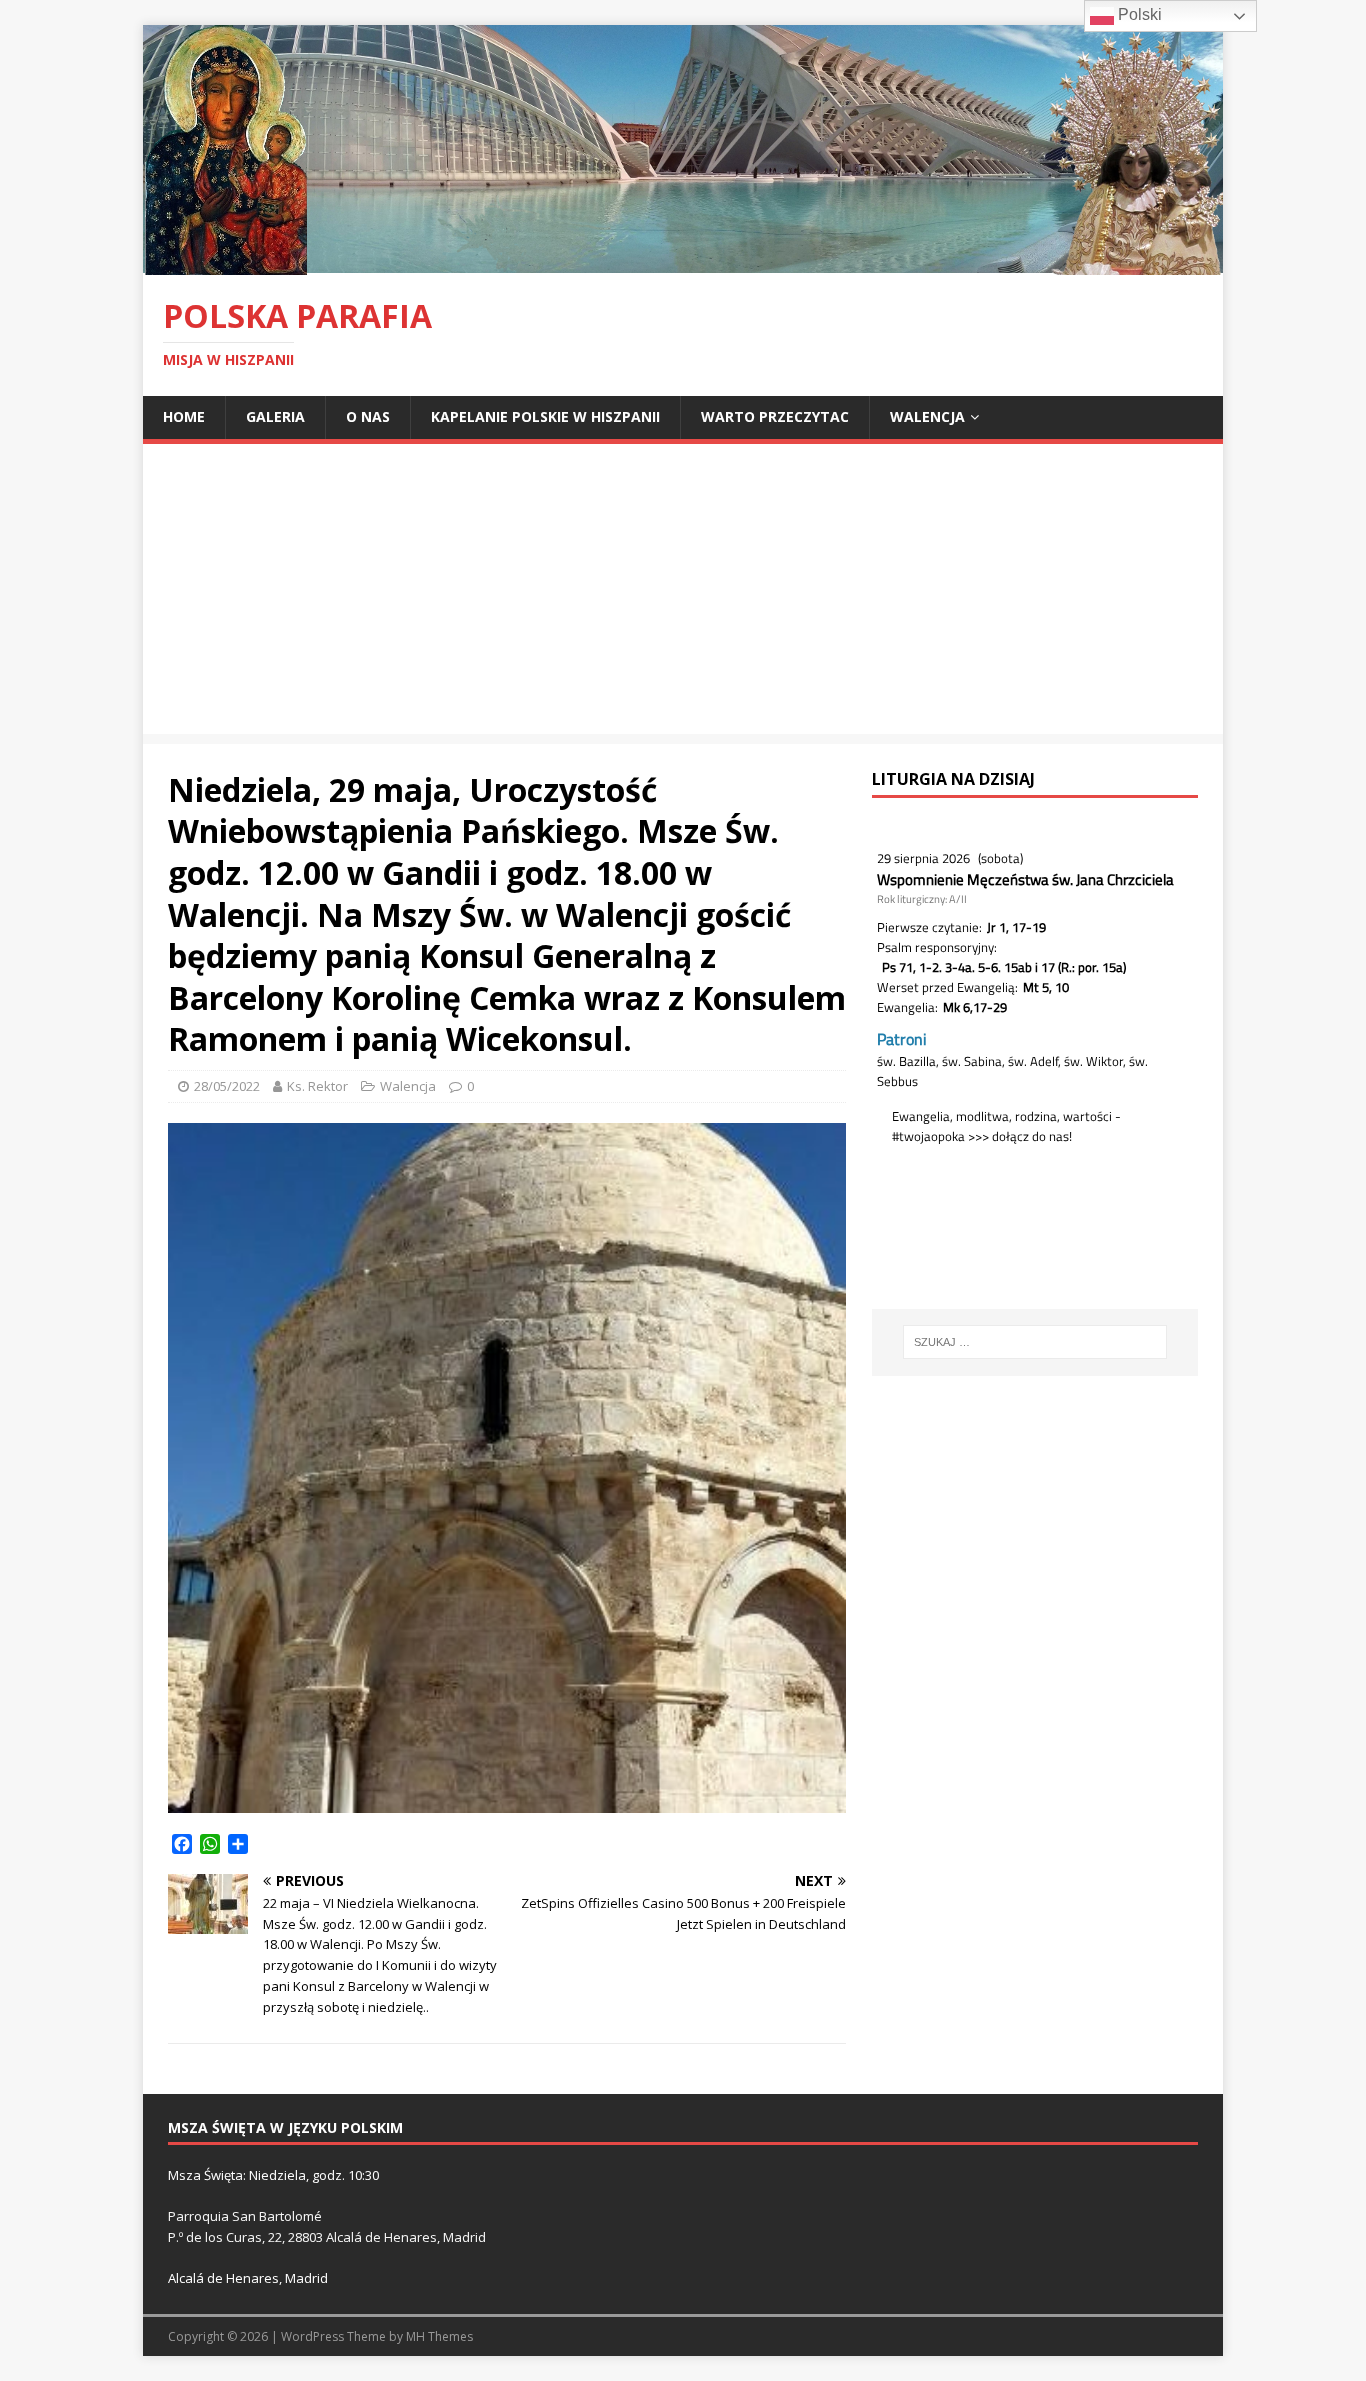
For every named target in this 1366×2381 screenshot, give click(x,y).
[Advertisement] (683, 594)
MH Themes (439, 2336)
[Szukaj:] (1035, 1342)
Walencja (927, 416)
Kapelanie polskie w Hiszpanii (545, 416)
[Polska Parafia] (683, 263)
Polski (1138, 14)
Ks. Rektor (317, 1086)
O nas (368, 416)
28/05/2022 (227, 1086)
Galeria (275, 416)
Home (184, 416)
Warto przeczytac (775, 416)
